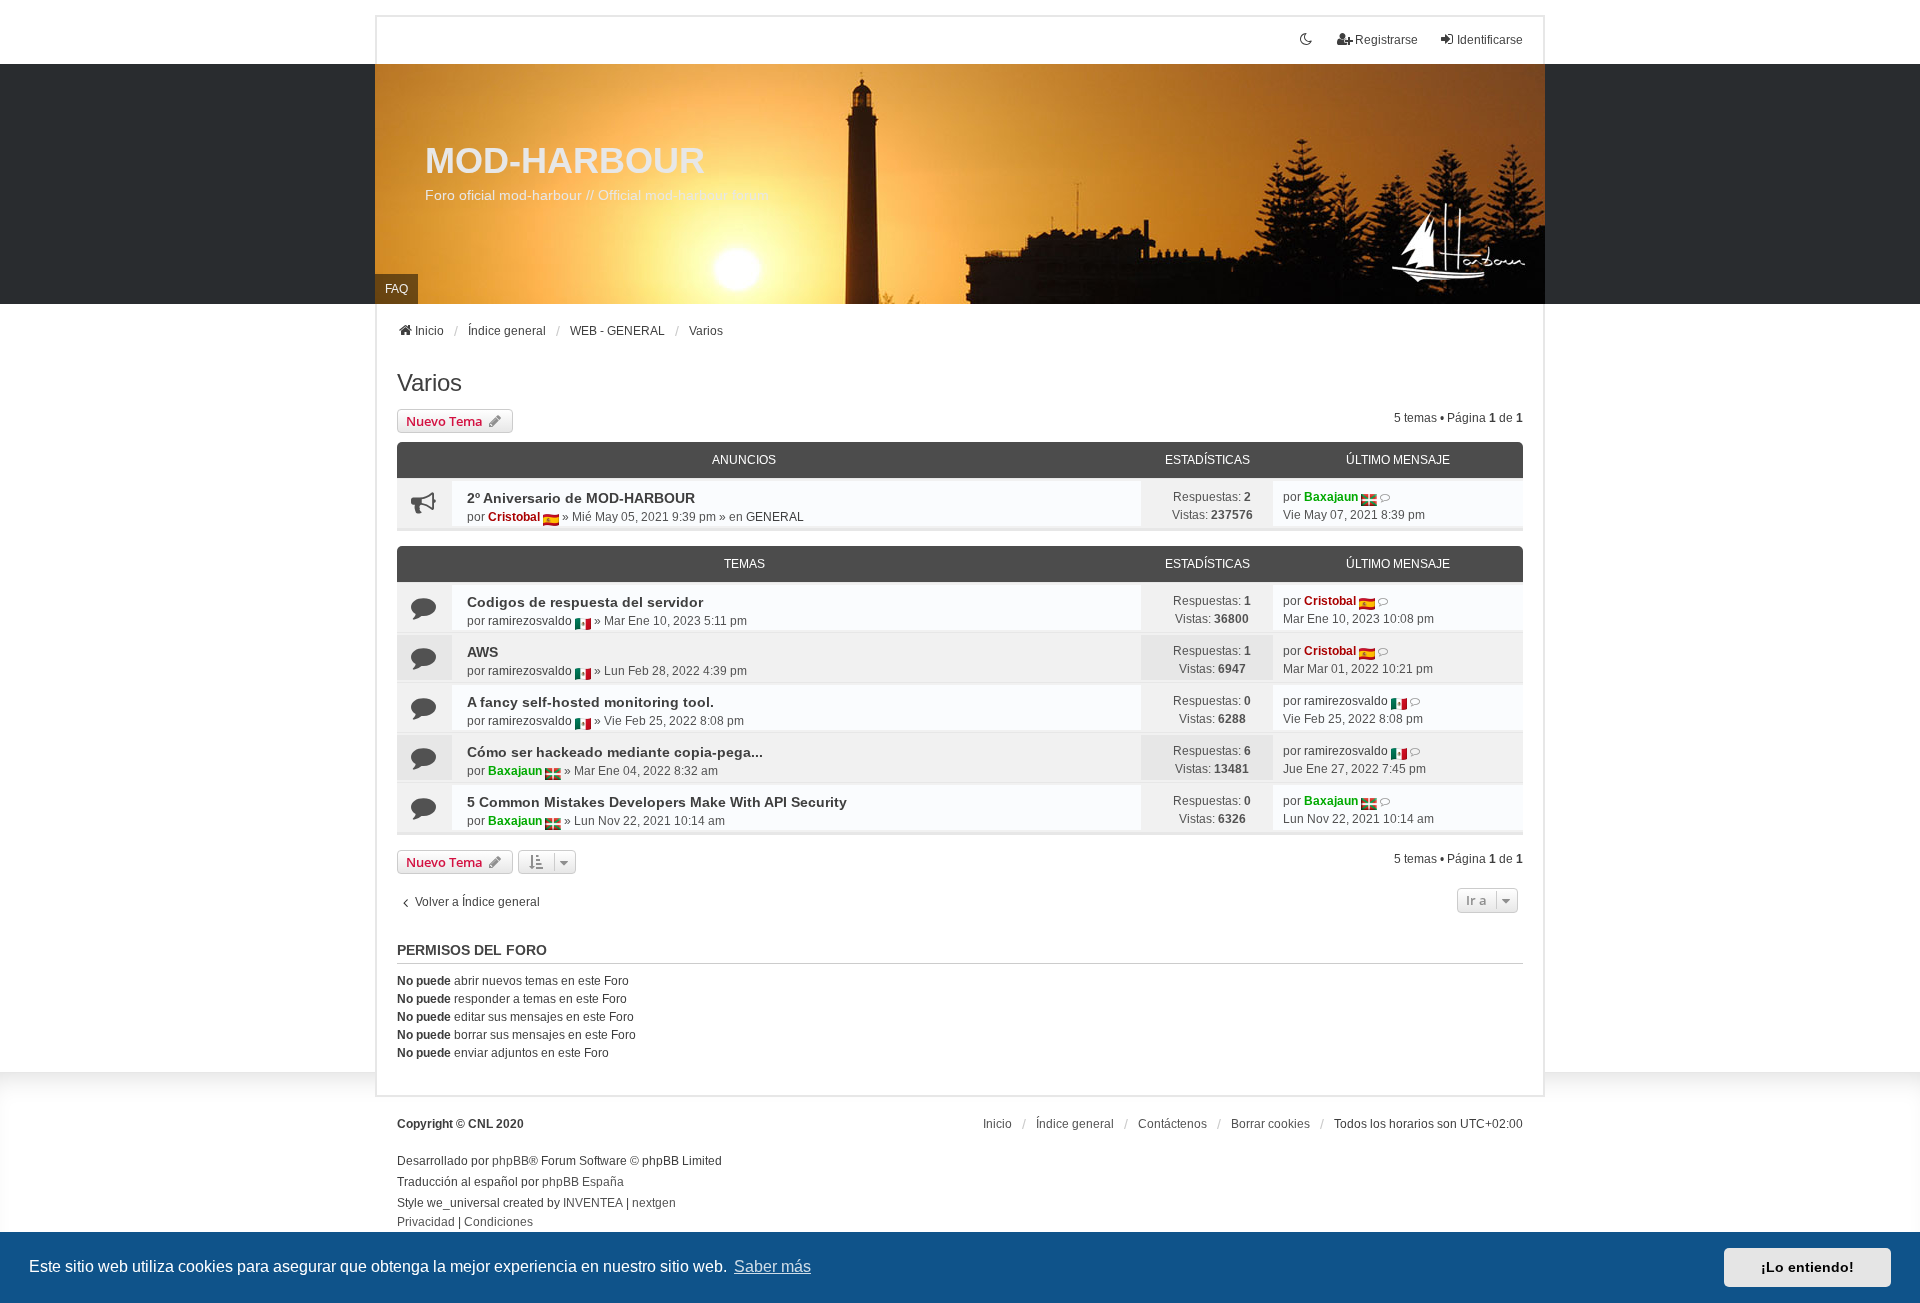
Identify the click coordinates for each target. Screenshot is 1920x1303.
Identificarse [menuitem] (1490, 40)
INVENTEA (593, 1203)
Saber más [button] (772, 1266)
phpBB (510, 1161)
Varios (429, 382)
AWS (482, 652)
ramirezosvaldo (530, 621)
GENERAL (775, 517)
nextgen (654, 1203)
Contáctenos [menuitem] (1172, 1124)
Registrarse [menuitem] (1386, 40)
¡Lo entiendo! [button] (1807, 1267)
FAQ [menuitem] (396, 289)
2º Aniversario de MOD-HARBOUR (581, 498)
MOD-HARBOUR (565, 160)
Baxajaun (1331, 497)
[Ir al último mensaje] (1386, 497)
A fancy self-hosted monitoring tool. (590, 702)
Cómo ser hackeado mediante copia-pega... (615, 752)
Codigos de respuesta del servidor (585, 602)
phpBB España (583, 1182)
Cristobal (514, 517)
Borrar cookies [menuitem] (1270, 1124)
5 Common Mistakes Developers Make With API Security (657, 802)
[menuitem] (426, 1223)
